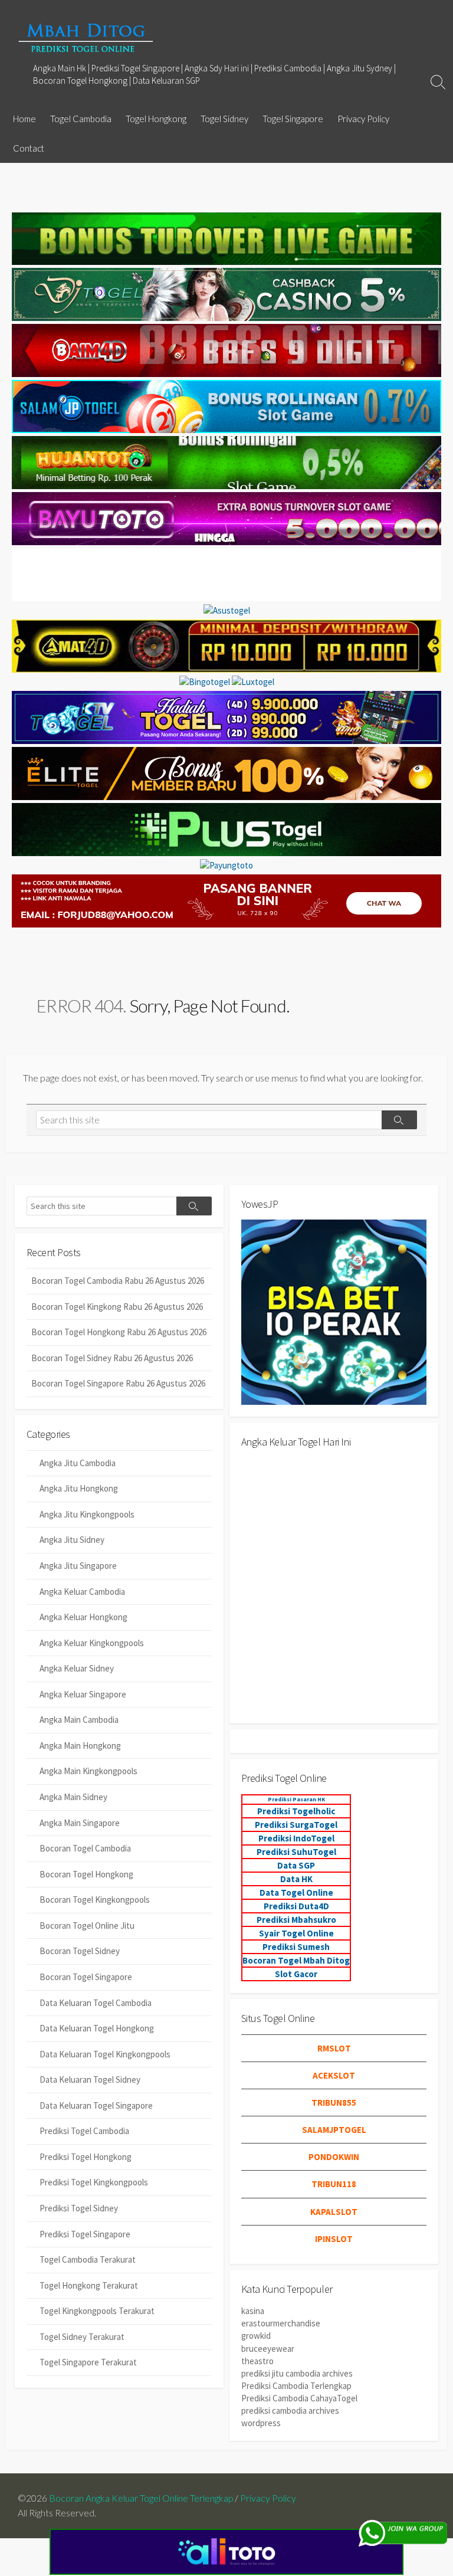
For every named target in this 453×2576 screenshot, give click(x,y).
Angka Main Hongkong (80, 1746)
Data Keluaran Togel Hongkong (97, 2028)
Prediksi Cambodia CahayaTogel (299, 2398)
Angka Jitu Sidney (72, 1540)
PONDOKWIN (334, 2157)
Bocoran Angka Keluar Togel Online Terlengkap (141, 2498)
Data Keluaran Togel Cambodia (96, 2003)
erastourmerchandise (281, 2323)
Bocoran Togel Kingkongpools (95, 1900)
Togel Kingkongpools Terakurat (97, 2311)
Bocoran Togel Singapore (86, 1977)
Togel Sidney (224, 119)
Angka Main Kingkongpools (88, 1771)
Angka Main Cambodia (79, 1720)
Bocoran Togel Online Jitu (87, 1926)
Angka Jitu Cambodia (78, 1463)
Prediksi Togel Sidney (79, 2208)
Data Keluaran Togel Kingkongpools (105, 2054)
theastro (257, 2361)
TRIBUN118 (334, 2184)
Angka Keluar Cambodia (82, 1592)
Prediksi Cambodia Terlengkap (296, 2386)
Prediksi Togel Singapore (85, 2234)
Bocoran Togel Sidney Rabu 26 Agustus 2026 (112, 1358)
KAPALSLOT (334, 2212)
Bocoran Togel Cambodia (85, 1848)
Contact (29, 148)
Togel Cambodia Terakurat (88, 2259)
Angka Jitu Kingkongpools (87, 1514)
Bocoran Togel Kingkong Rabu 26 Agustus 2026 (117, 1307)
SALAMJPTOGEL (334, 2130)
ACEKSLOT (334, 2075)
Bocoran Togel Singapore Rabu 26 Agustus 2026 (118, 1383)
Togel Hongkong (156, 119)
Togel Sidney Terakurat (82, 2337)
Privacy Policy (363, 119)
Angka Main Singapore (80, 1823)
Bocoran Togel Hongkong (86, 1874)
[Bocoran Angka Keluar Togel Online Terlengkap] (86, 37)
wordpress (261, 2423)
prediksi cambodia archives (290, 2411)
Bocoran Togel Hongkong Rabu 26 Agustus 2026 (119, 1332)
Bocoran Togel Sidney (80, 1951)
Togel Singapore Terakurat (88, 2362)
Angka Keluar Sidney (77, 1668)
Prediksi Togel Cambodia (84, 2131)
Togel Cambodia (81, 119)
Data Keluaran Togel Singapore (96, 2105)
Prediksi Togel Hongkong (86, 2157)
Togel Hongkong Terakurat (89, 2285)
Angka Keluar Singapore (83, 1694)
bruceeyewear (268, 2349)
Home (24, 119)
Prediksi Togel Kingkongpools (94, 2182)
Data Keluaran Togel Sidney (90, 2080)
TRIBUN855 (334, 2103)
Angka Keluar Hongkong (83, 1617)
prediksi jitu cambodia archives (297, 2373)
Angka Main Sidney (73, 1797)
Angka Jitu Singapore (78, 1566)
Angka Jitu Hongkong (79, 1488)
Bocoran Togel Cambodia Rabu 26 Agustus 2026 (118, 1281)
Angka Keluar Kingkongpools (92, 1643)
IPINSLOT (334, 2239)
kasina (253, 2311)
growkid (256, 2336)
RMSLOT (334, 2048)
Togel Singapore (293, 119)
